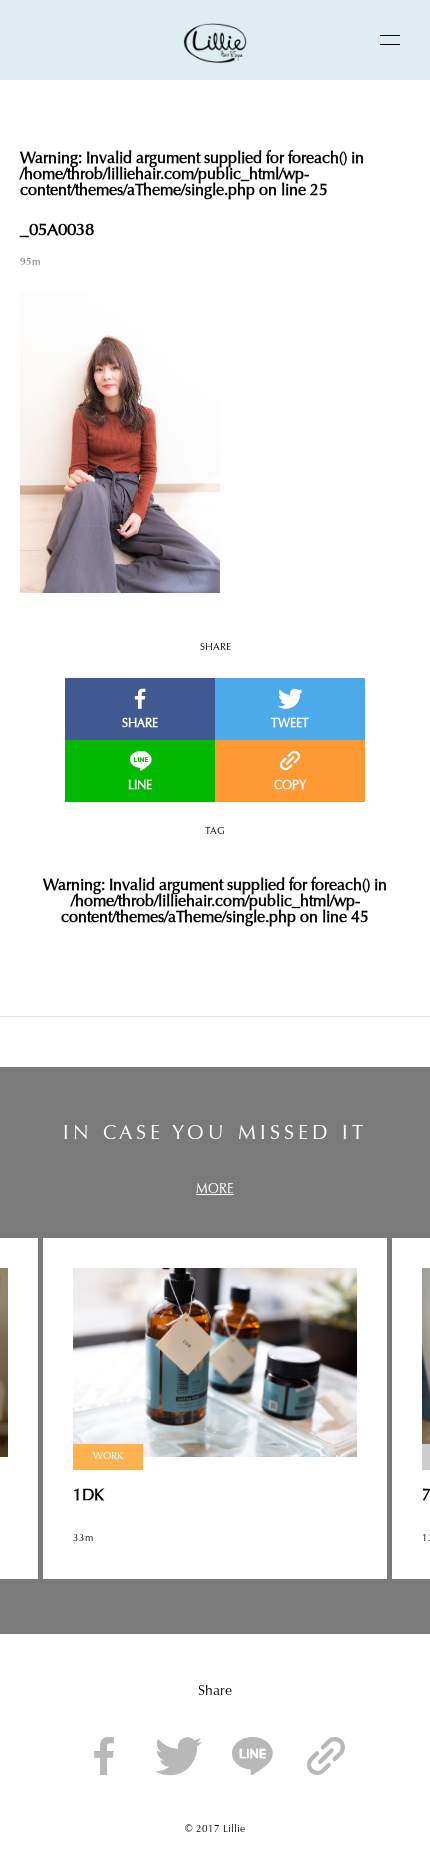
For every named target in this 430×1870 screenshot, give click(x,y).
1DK (88, 1496)
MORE (215, 1189)
